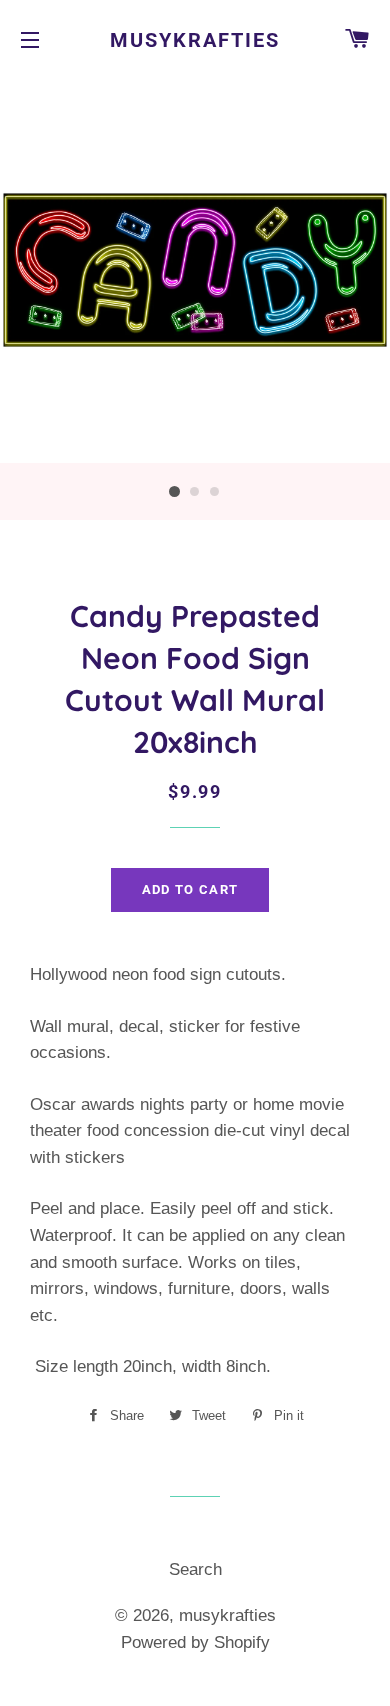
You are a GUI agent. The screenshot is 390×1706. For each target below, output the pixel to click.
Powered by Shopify (195, 1642)
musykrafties (195, 40)
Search (195, 1569)
